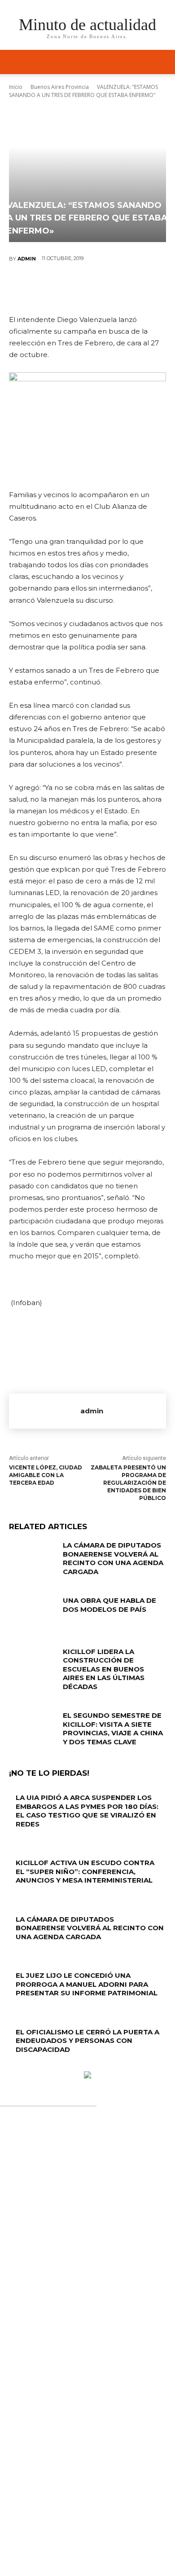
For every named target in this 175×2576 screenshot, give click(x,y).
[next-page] (16, 2067)
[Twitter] (60, 288)
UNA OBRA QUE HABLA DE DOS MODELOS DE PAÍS (109, 1605)
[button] (162, 62)
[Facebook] (33, 288)
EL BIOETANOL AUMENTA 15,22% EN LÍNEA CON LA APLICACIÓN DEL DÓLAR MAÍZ (90, 2386)
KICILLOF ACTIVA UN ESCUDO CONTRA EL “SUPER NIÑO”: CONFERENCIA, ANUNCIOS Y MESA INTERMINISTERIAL (85, 1871)
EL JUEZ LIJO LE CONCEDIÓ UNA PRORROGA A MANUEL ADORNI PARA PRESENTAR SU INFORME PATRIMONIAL (87, 1984)
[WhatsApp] (114, 288)
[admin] (45, 1411)
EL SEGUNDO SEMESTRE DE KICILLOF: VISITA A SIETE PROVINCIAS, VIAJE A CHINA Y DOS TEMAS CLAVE (113, 1729)
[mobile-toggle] (15, 62)
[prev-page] (11, 2067)
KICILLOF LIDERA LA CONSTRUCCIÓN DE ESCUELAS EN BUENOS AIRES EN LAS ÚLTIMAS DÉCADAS (104, 1669)
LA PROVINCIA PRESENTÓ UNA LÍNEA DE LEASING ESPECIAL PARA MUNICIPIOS (86, 2300)
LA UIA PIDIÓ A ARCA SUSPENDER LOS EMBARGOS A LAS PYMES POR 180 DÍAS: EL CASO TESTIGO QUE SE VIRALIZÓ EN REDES (87, 1811)
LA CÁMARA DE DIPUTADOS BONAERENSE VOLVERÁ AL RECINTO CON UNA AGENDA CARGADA (113, 1558)
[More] (141, 288)
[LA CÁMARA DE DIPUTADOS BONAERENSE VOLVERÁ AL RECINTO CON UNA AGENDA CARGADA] (33, 1557)
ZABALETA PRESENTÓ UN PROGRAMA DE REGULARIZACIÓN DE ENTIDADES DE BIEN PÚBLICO (128, 1482)
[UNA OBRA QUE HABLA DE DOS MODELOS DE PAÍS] (33, 1613)
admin (27, 259)
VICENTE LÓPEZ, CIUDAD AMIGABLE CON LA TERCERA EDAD (46, 1475)
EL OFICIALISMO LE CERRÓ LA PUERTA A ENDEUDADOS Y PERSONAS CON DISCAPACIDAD (87, 2041)
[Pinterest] (87, 288)
